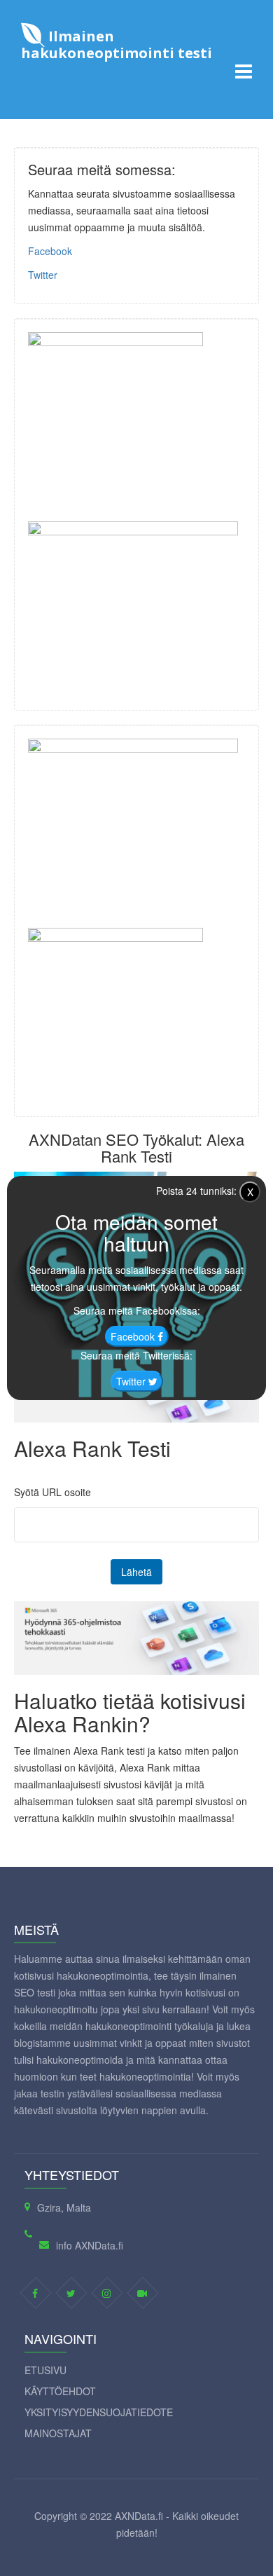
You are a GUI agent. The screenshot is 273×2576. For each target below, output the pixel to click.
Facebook (50, 251)
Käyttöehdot (60, 2391)
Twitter (43, 275)
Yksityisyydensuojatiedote (99, 2412)
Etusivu (45, 2370)
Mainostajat (58, 2433)
